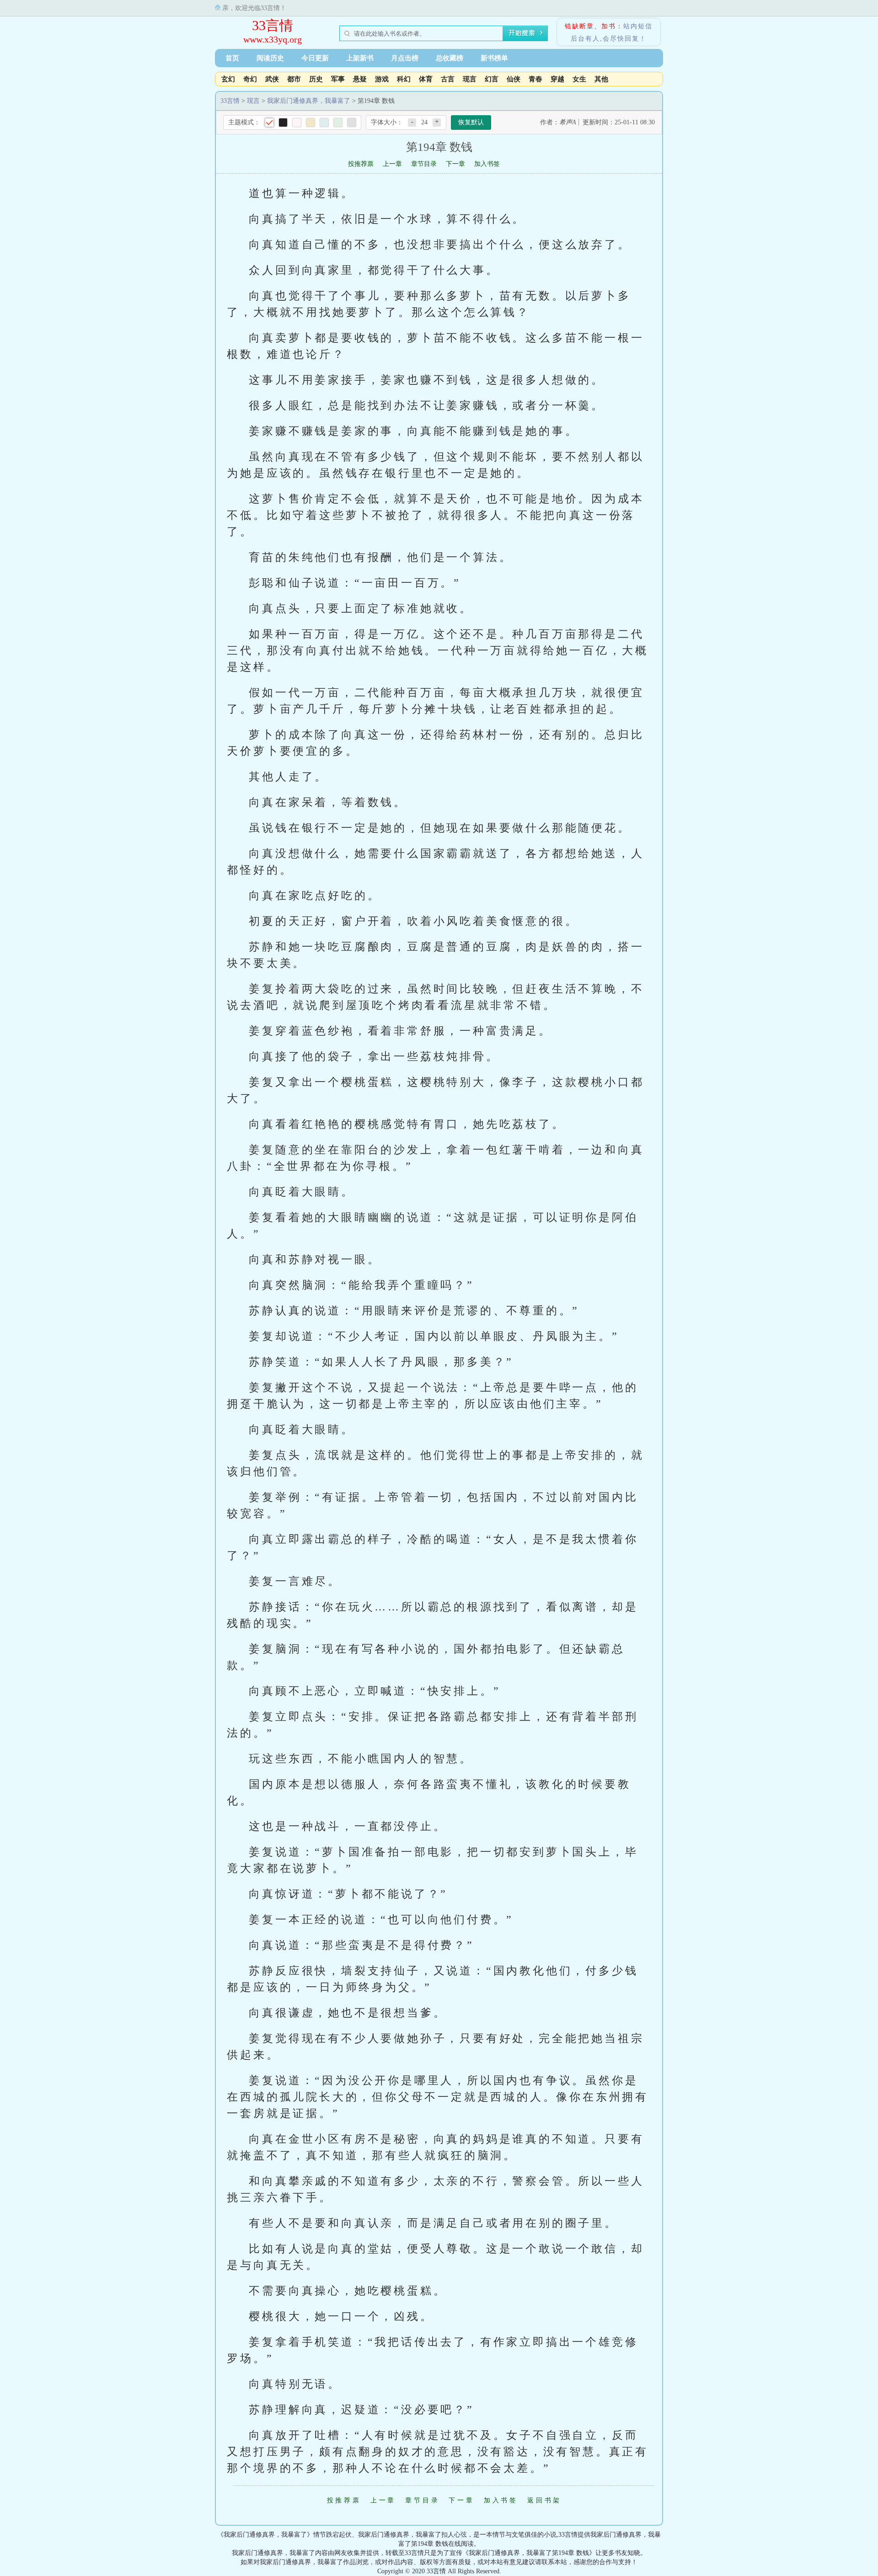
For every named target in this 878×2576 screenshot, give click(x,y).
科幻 (404, 79)
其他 (601, 79)
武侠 (272, 79)
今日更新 (315, 58)
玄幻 (228, 79)
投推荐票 (361, 164)
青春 (535, 79)
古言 (448, 79)
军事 (338, 79)
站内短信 (638, 26)
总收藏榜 (450, 58)
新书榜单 (494, 58)
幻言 (492, 79)
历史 (316, 79)
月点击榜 (405, 58)
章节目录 (424, 164)
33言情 (273, 25)
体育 (426, 79)
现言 (470, 79)
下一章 (455, 164)
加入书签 (487, 164)
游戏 (382, 79)
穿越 (557, 79)
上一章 (392, 164)
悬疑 (360, 79)
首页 (232, 58)
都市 (294, 79)
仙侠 (514, 79)
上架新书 (360, 58)
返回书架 (544, 2500)
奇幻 (250, 79)
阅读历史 (270, 58)
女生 (579, 79)
